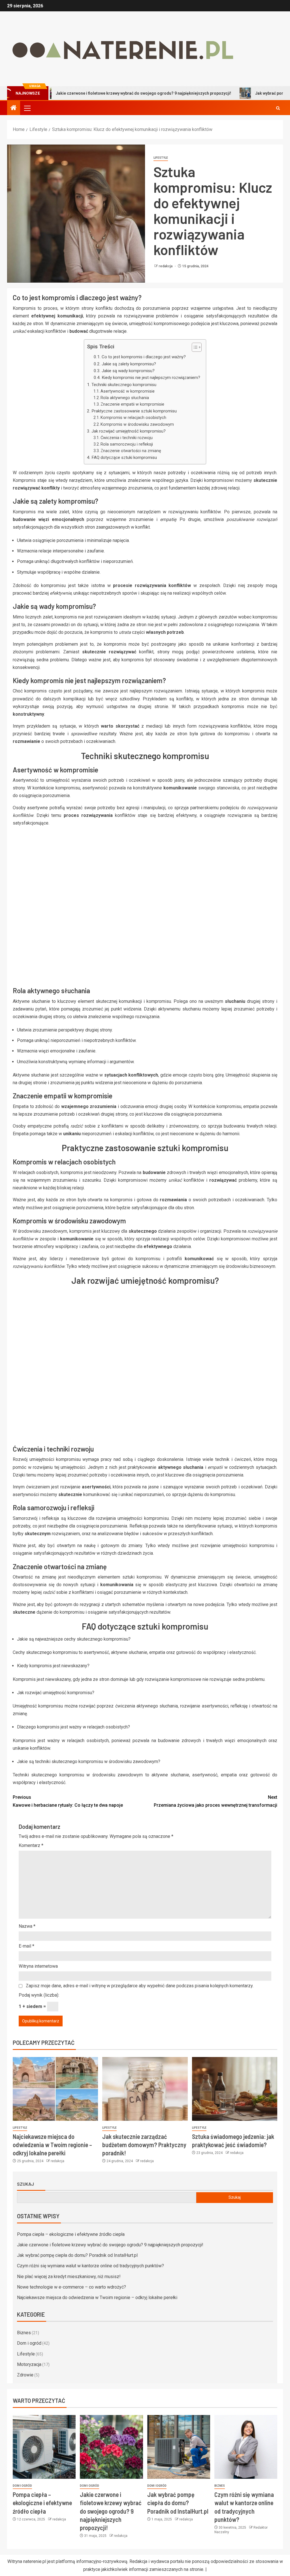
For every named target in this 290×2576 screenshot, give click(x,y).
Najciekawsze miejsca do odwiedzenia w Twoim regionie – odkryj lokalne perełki (52, 2145)
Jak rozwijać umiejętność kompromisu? (128, 431)
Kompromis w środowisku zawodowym (137, 424)
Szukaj (25, 2184)
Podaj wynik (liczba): (39, 1995)
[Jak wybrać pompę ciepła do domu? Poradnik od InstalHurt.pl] (179, 2447)
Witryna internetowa (38, 1966)
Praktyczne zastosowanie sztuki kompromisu (134, 411)
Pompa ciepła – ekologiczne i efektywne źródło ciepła (71, 2234)
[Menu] (27, 108)
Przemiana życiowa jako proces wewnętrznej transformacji (216, 1801)
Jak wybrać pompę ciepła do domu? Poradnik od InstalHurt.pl (77, 2255)
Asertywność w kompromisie (128, 391)
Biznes (24, 2333)
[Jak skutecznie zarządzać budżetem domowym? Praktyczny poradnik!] (145, 2089)
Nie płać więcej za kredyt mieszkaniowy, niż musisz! (69, 2277)
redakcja (166, 266)
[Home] (14, 108)
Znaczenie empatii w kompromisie (132, 404)
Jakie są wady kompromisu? (128, 371)
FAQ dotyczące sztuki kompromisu (124, 457)
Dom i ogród (29, 2343)
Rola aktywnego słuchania (125, 398)
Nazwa (27, 1926)
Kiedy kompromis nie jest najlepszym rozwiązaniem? (151, 378)
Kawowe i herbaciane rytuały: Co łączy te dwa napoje (68, 1801)
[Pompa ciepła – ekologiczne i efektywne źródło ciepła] (44, 2447)
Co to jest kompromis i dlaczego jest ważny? (144, 357)
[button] (27, 108)
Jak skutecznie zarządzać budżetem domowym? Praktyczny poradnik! (144, 2145)
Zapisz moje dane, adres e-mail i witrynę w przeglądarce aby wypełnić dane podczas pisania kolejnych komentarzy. (140, 1986)
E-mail (26, 1946)
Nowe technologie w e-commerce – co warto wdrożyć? (72, 2287)
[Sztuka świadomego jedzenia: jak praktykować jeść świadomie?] (235, 2089)
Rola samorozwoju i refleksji (127, 444)
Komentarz (31, 1845)
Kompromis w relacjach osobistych (133, 418)
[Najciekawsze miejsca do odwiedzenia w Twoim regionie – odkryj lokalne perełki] (55, 2089)
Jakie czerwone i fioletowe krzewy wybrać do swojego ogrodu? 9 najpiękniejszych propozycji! (110, 2245)
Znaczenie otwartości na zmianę (131, 451)
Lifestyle (161, 158)
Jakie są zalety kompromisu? (129, 364)
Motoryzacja (29, 2364)
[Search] (278, 108)
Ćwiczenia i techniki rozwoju (127, 438)
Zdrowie (25, 2375)
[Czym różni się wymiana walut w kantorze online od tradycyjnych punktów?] (246, 2447)
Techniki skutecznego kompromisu (124, 385)
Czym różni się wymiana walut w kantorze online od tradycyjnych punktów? (90, 2266)
